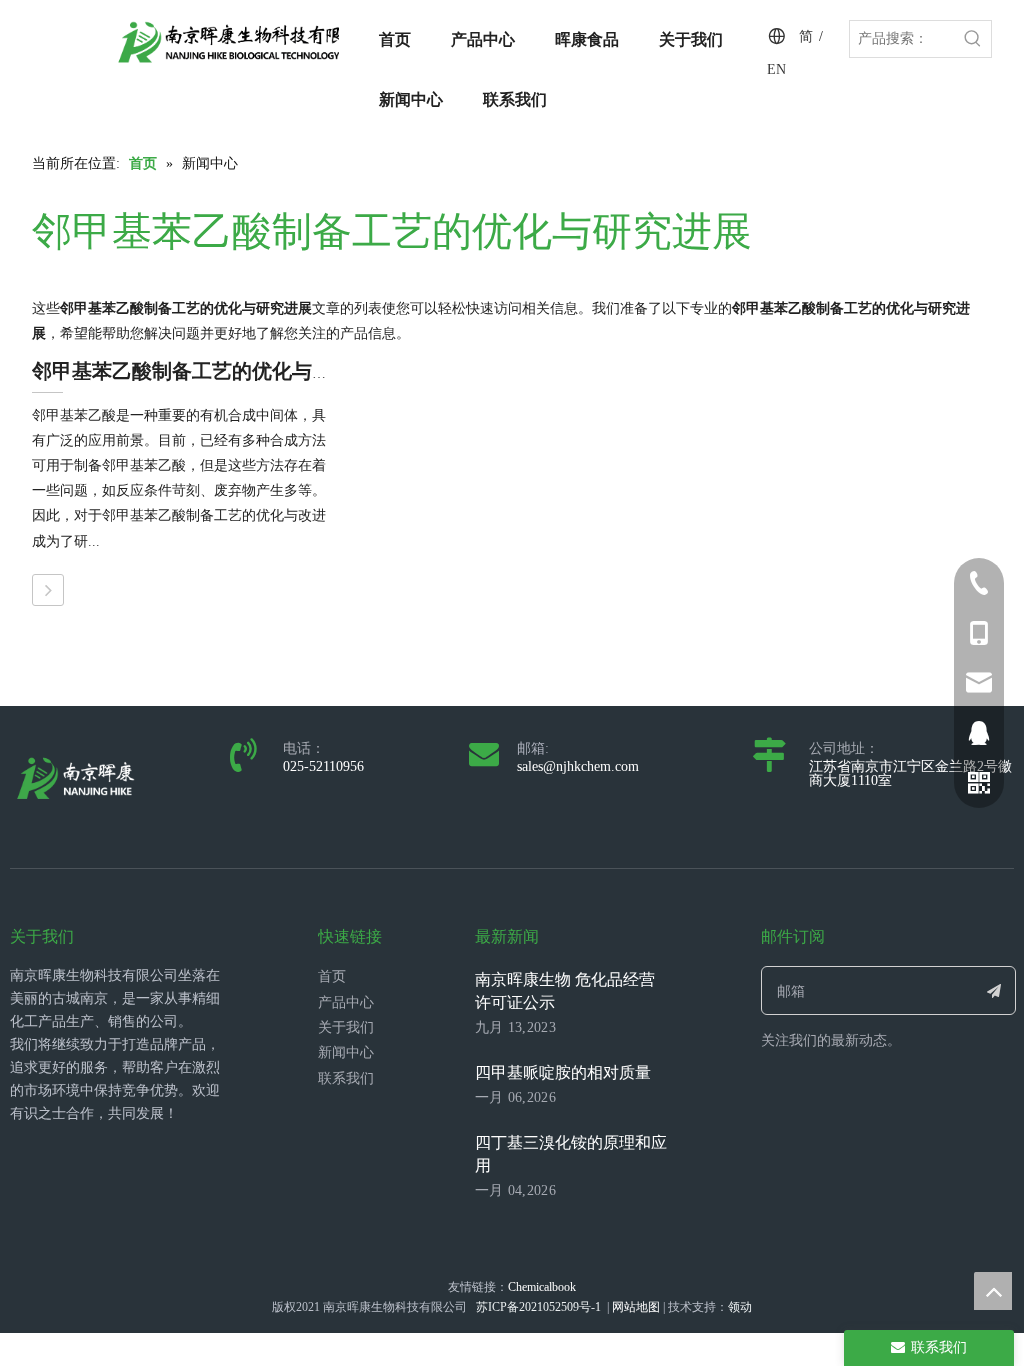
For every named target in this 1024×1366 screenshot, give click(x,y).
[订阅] (994, 990)
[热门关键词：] (973, 39)
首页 (332, 976)
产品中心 (346, 1002)
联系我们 (346, 1078)
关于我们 (346, 1027)
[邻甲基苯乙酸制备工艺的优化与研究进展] (48, 590)
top (993, 1291)
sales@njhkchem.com (578, 766)
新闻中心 (346, 1052)
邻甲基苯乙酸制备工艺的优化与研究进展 (212, 371)
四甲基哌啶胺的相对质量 (563, 1072)
